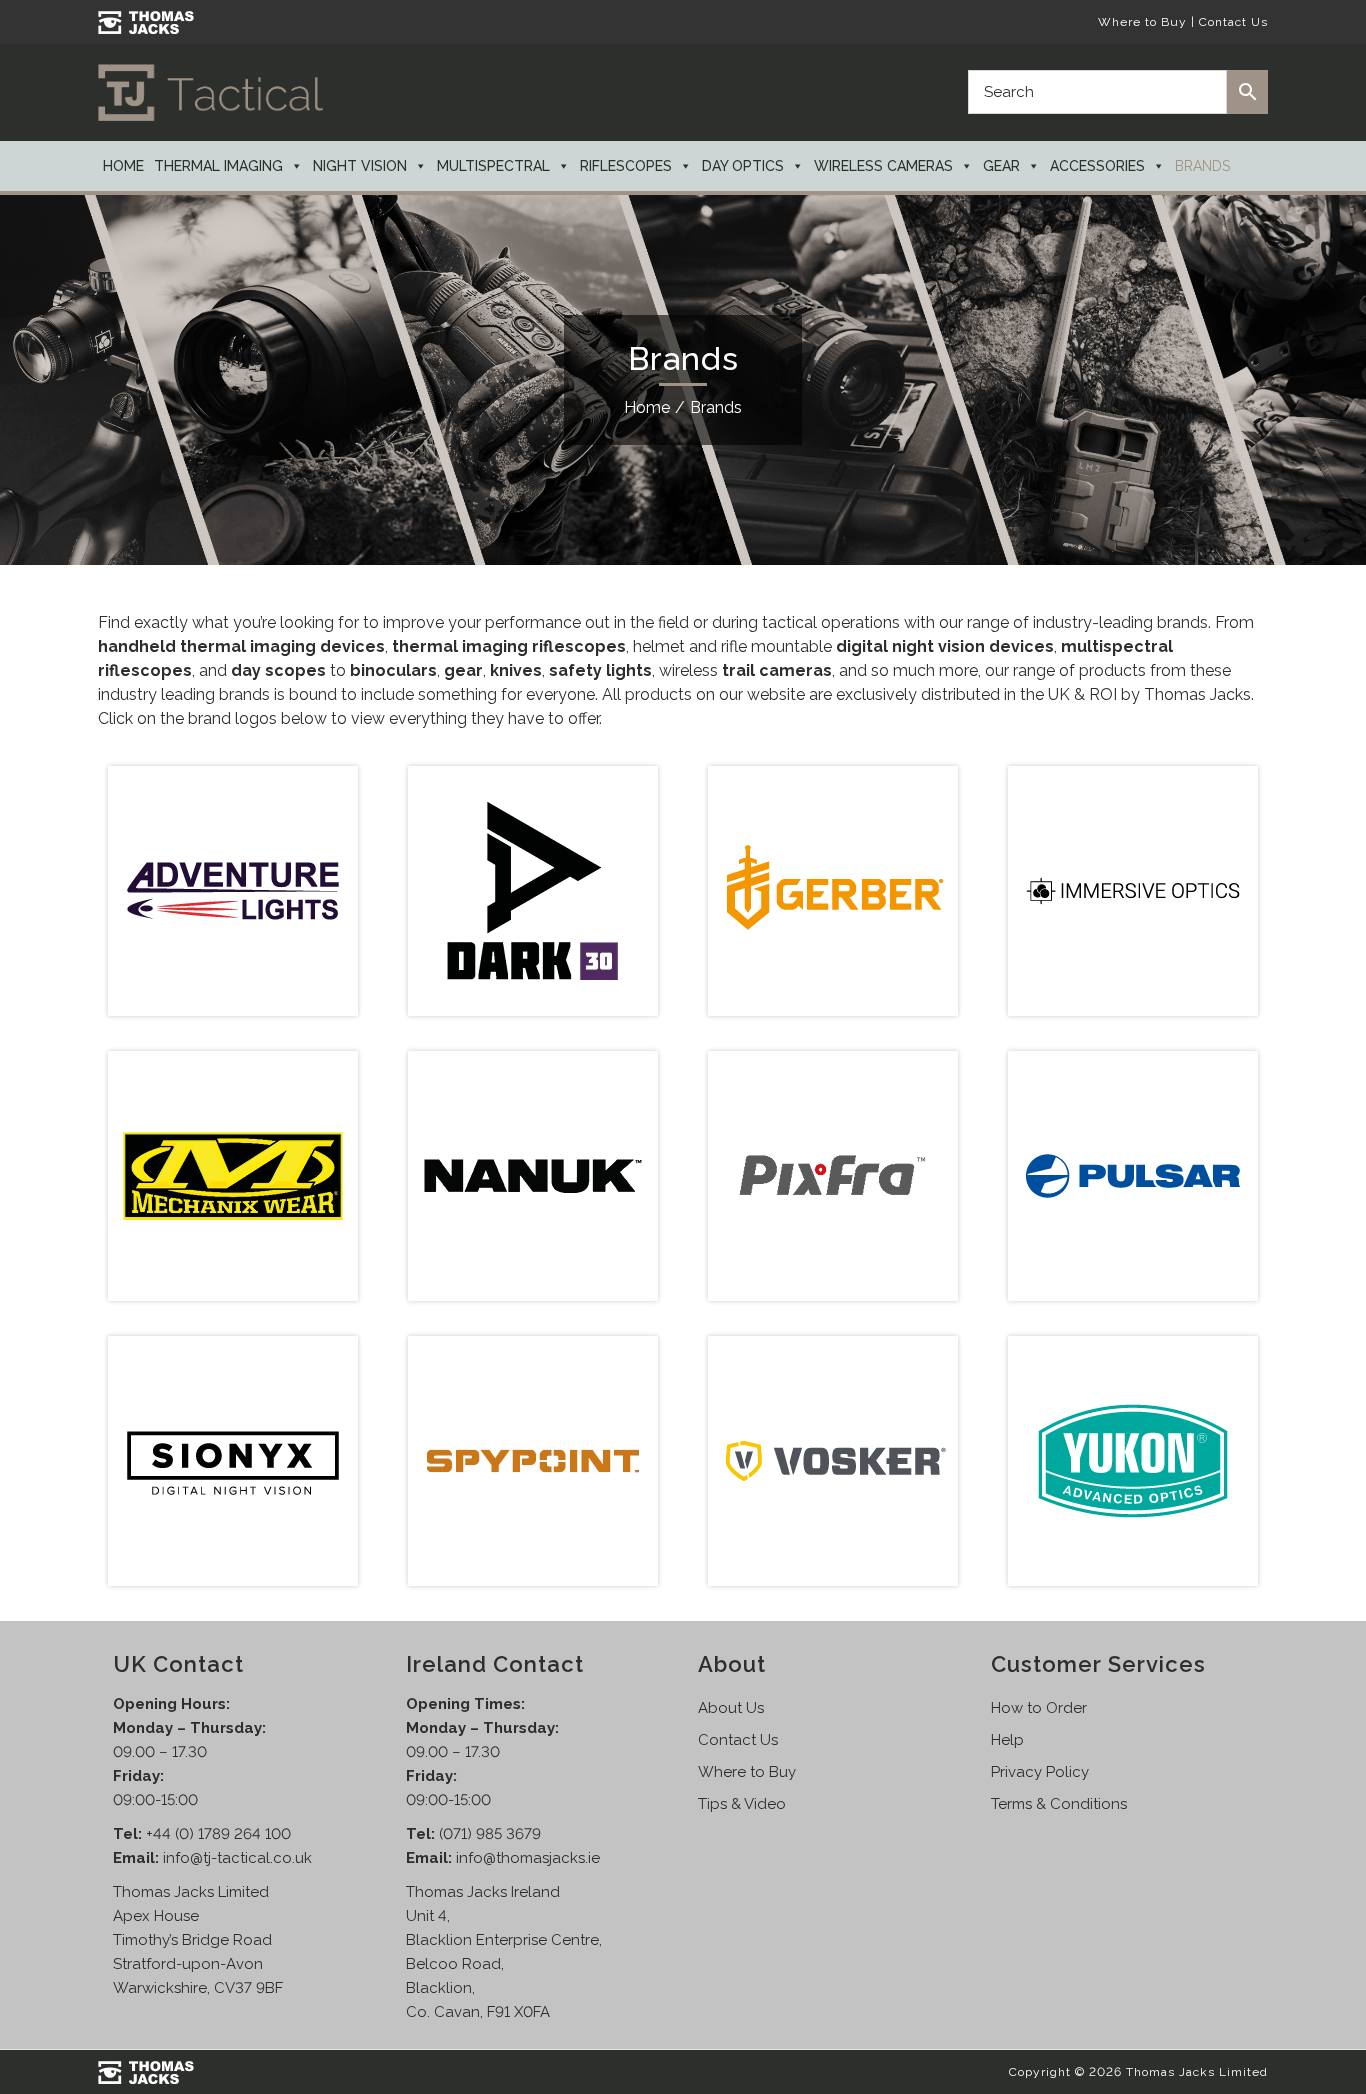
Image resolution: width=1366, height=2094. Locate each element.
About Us (731, 1708)
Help (1007, 1740)
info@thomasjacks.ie (528, 1858)
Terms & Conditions (1059, 1804)
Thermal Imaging (218, 166)
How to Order (1039, 1708)
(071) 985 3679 (490, 1834)
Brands (1202, 166)
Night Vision (360, 166)
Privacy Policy (1040, 1772)
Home (123, 166)
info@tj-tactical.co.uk (237, 1858)
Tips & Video (742, 1804)
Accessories (1097, 166)
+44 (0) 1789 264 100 (218, 1834)
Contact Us (1233, 22)
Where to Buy (1142, 22)
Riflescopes (626, 166)
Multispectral (493, 166)
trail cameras (777, 670)
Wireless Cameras (883, 166)
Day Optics (743, 166)
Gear (1001, 166)
